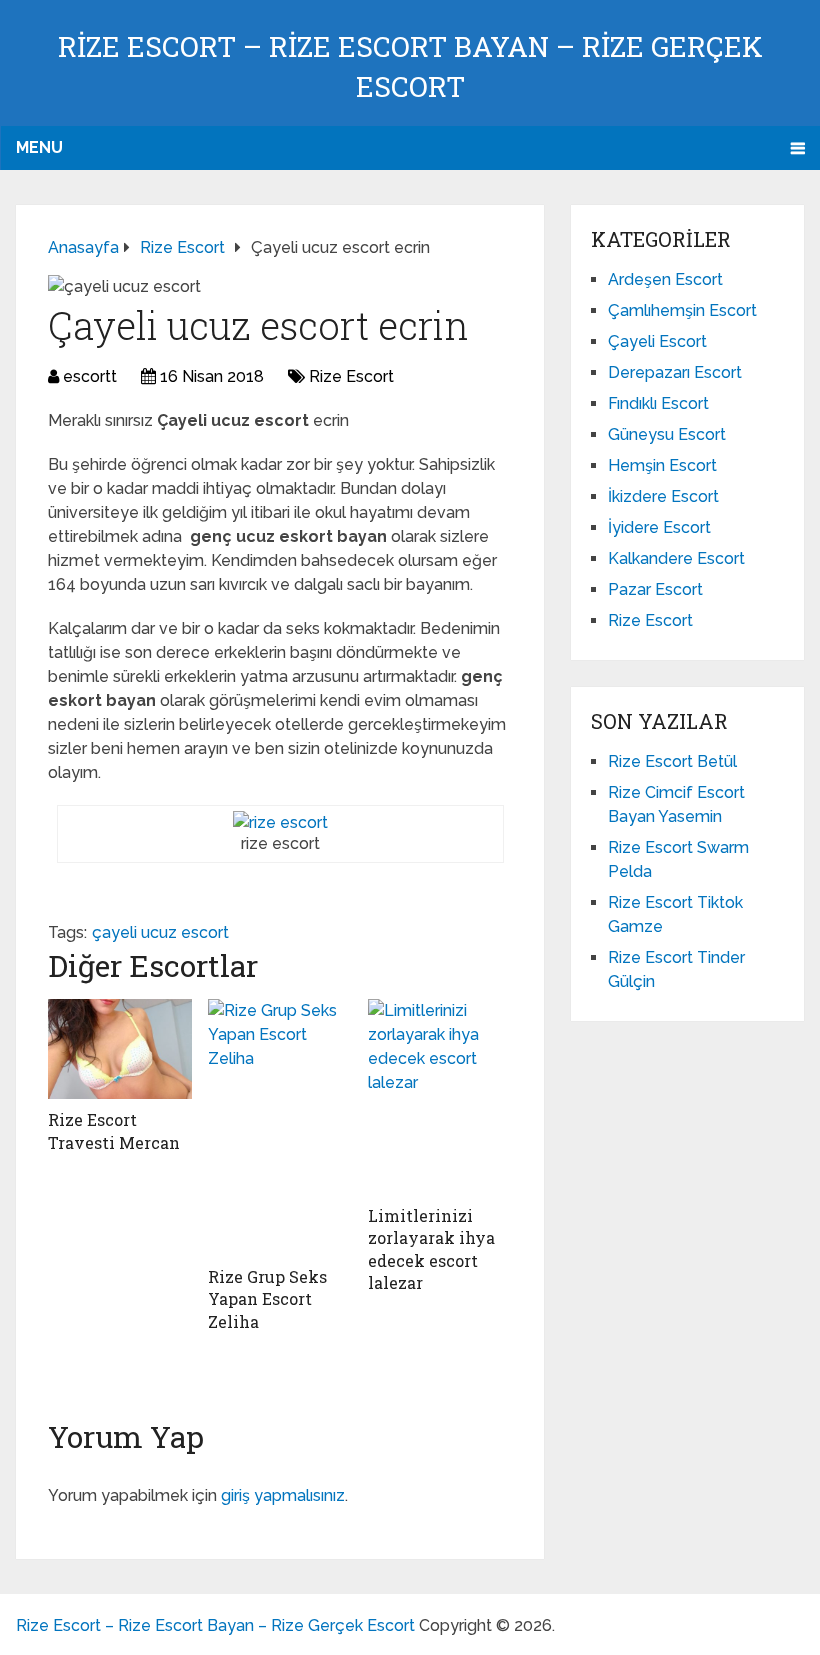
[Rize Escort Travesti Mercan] (120, 1049)
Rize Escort (351, 376)
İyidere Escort (659, 527)
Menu (39, 147)
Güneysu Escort (667, 434)
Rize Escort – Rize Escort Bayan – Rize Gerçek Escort (215, 1625)
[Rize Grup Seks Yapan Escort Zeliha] (280, 1127)
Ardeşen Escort (665, 279)
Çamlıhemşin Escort (682, 310)
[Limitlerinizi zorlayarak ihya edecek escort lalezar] (440, 1097)
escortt (90, 376)
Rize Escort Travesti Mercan (114, 1130)
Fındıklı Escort (658, 403)
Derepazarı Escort (675, 372)
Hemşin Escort (662, 465)
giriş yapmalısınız (283, 1495)
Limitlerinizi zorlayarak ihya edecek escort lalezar (431, 1249)
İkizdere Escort (663, 496)
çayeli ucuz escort (160, 932)
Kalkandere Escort (676, 558)
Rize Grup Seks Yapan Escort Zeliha (267, 1299)
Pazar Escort (655, 589)
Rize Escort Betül (672, 761)
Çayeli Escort (657, 341)
